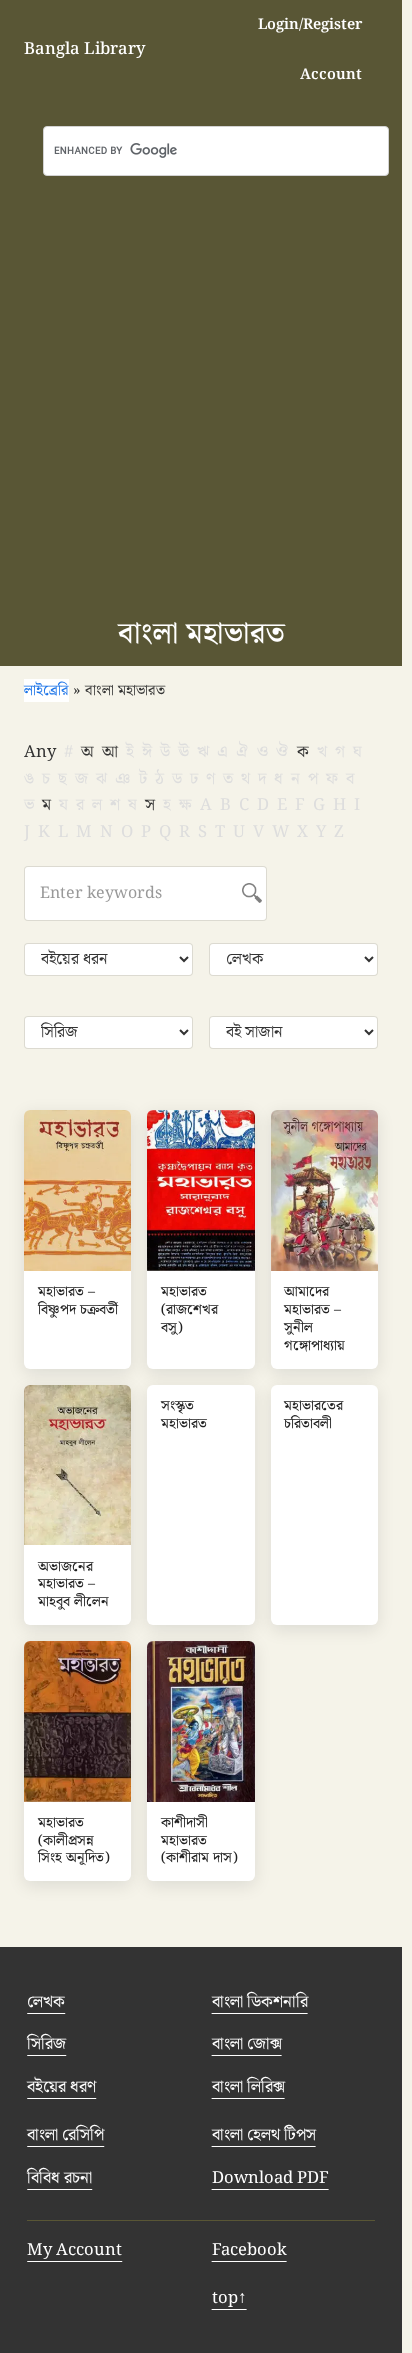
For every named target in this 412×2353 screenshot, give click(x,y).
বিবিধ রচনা (59, 2178)
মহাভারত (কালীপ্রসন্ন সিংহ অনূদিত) (74, 1841)
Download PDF (270, 2178)
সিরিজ (46, 2044)
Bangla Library (84, 49)
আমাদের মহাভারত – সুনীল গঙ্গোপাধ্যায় (314, 1319)
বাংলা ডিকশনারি (260, 2002)
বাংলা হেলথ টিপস (264, 2135)
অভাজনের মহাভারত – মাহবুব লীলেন (73, 1585)
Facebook (249, 2250)
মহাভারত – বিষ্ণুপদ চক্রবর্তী (78, 1301)
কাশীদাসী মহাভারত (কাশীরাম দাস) (199, 1841)
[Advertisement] (206, 392)
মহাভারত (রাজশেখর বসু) (189, 1310)
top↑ (229, 2298)
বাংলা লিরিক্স (248, 2087)
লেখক (46, 2002)
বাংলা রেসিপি (65, 2135)
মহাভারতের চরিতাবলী (313, 1415)
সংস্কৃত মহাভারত (184, 1415)
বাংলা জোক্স (247, 2044)
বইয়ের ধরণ (61, 2087)
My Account (74, 2250)
